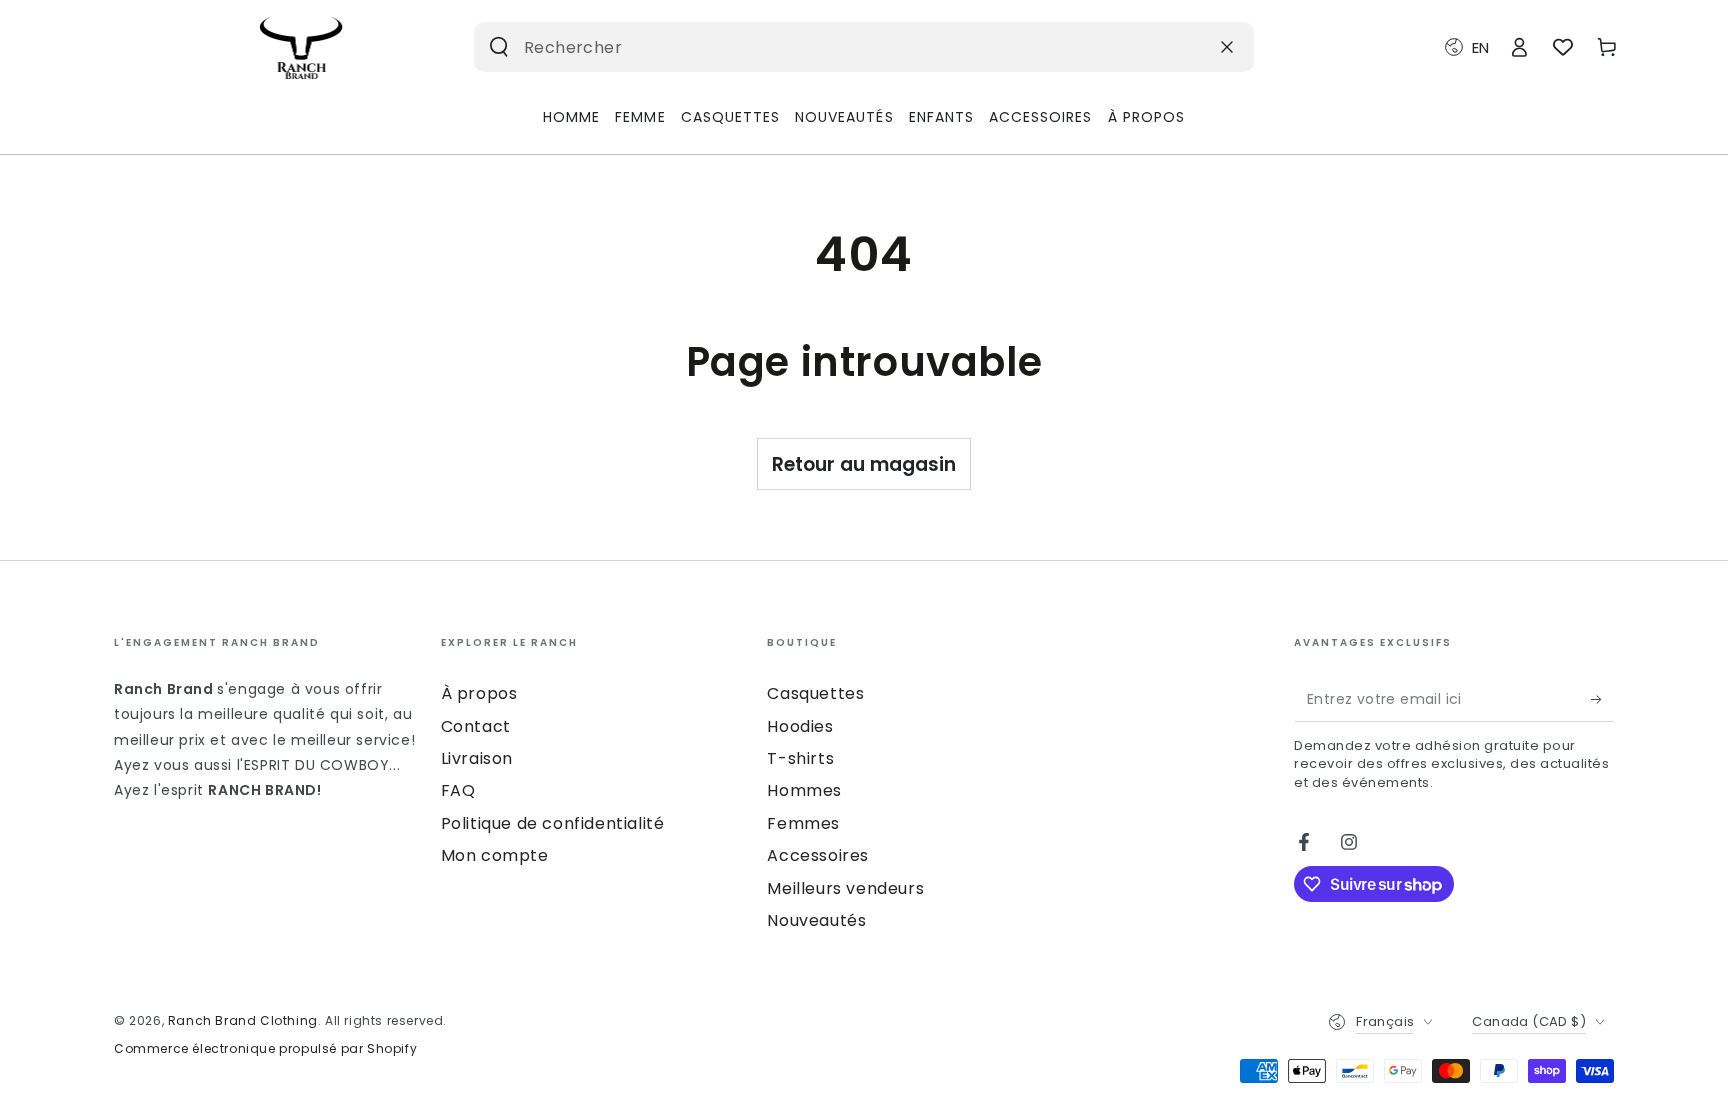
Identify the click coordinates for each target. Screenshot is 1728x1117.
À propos (479, 693)
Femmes (803, 823)
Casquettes (815, 693)
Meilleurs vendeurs (845, 888)
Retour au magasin (864, 464)
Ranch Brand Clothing (243, 1020)
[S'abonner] (1602, 699)
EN (1480, 47)
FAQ (458, 790)
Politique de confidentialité (553, 823)
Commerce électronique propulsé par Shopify (265, 1049)
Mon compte (495, 855)
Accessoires (818, 855)
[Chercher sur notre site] (499, 47)
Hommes (804, 790)
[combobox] (832, 47)
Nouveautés (816, 920)
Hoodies (800, 726)
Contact (476, 726)
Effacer (1177, 46)
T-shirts (800, 758)
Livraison (477, 758)
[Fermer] (1227, 47)
